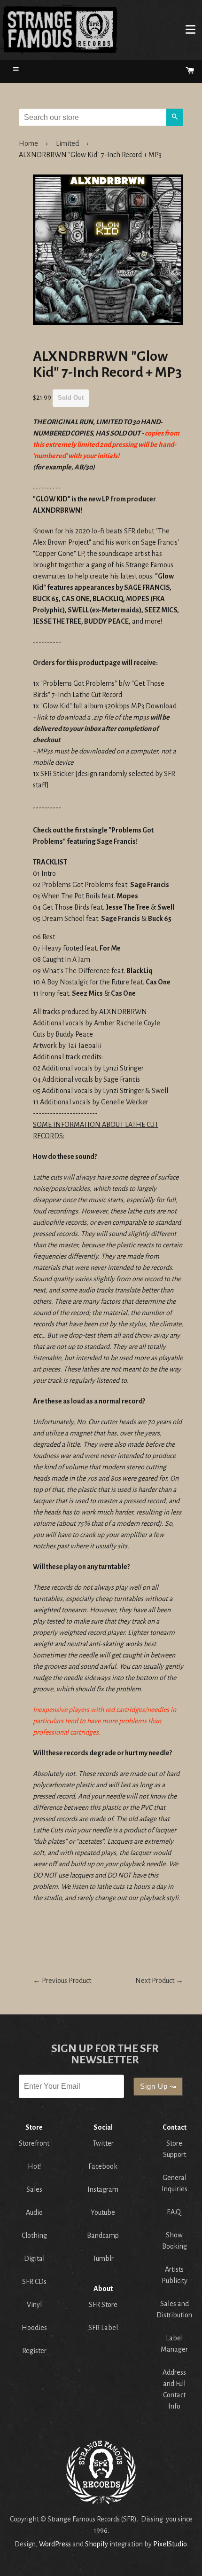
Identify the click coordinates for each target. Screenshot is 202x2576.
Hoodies (34, 2328)
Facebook (103, 2166)
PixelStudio (170, 2544)
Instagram (103, 2189)
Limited (67, 143)
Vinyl (34, 2305)
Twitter (103, 2143)
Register (34, 2351)
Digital (34, 2259)
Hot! (34, 2166)
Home (59, 29)
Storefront (34, 2143)
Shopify (97, 2544)
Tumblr (103, 2259)
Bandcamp (103, 2235)
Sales (34, 2189)
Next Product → (159, 1981)
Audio (34, 2212)
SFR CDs (34, 2282)
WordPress (55, 2544)
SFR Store (103, 2305)
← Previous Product (62, 1981)
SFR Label (103, 2328)
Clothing (34, 2235)
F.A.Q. (174, 2212)
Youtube (103, 2212)
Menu (190, 29)
